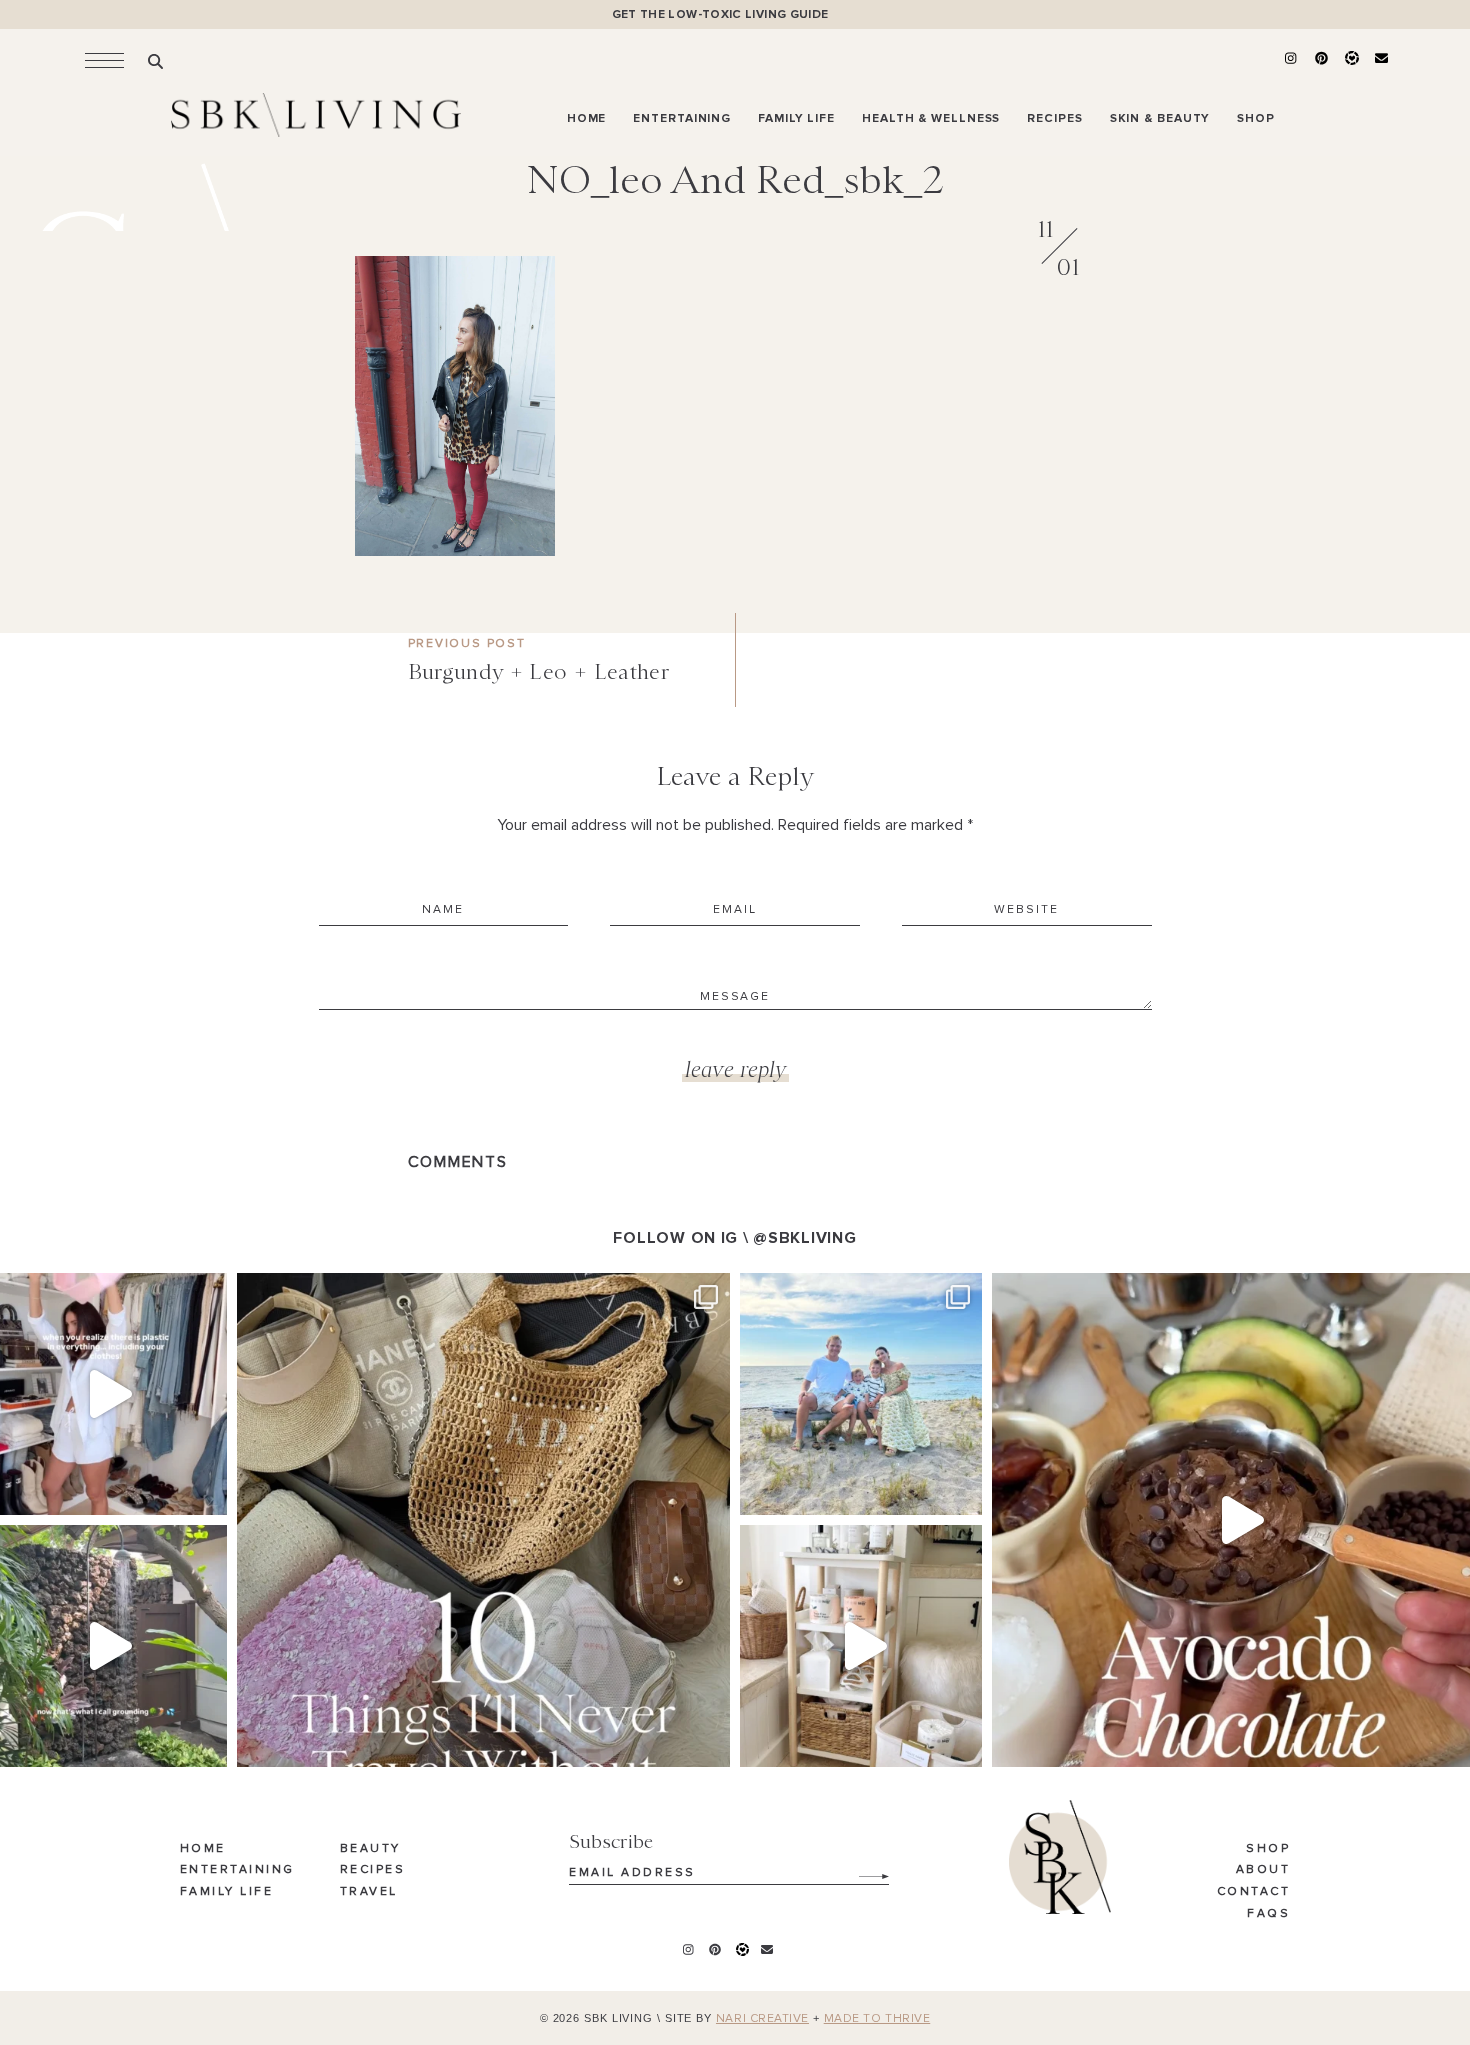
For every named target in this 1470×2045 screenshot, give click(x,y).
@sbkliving (804, 1238)
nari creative (762, 2019)
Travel (369, 1892)
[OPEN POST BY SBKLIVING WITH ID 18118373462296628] (861, 1394)
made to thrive (877, 2019)
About (1263, 1870)
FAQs (1268, 1914)
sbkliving (103, 1292)
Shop (1268, 1849)
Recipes (373, 1870)
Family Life (227, 1892)
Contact (1254, 1892)
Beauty (370, 1849)
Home (203, 1849)
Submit (863, 1869)
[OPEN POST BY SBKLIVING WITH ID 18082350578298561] (861, 1646)
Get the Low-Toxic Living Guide (720, 14)
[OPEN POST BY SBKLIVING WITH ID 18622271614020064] (483, 1519)
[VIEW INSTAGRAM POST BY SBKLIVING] (207, 1490)
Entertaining (237, 1870)
